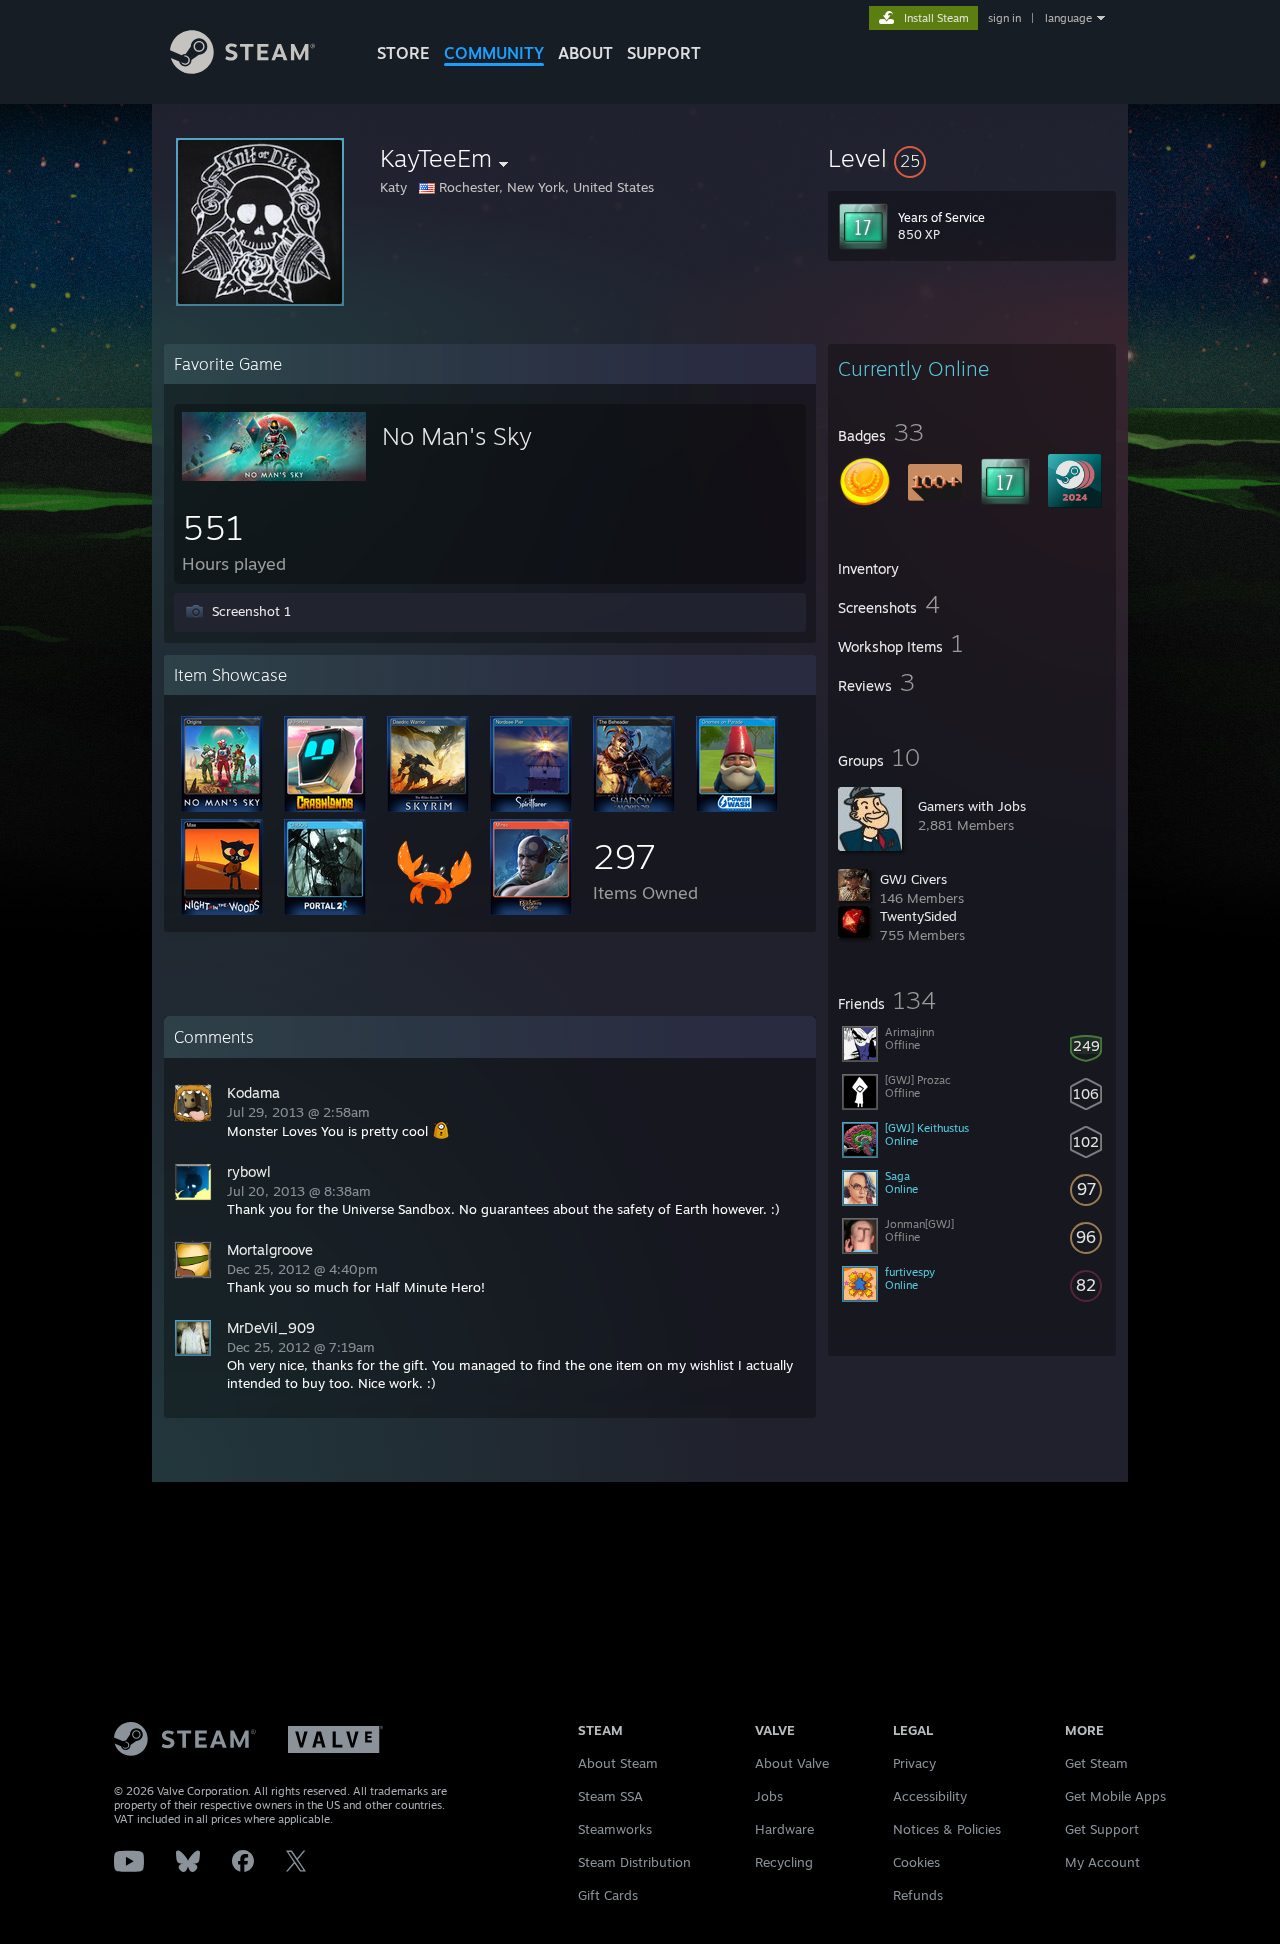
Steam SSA (610, 1796)
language (1068, 18)
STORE (403, 53)
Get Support (1102, 1829)
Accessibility (930, 1796)
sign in (1004, 18)
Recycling (784, 1862)
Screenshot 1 (251, 611)
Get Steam (1096, 1763)
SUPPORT (664, 53)
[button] (972, 158)
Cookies (916, 1862)
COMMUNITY (494, 53)
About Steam (618, 1763)
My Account (1102, 1862)
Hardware (784, 1829)
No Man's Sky (457, 436)
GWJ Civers (913, 879)
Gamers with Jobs (972, 806)
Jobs (769, 1796)
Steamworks (615, 1829)
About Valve (792, 1763)
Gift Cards (608, 1895)
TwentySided (918, 916)
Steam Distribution (634, 1862)
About (585, 53)
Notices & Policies (947, 1829)
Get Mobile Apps (1115, 1796)
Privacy (914, 1763)
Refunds (918, 1895)
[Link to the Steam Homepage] (242, 68)
